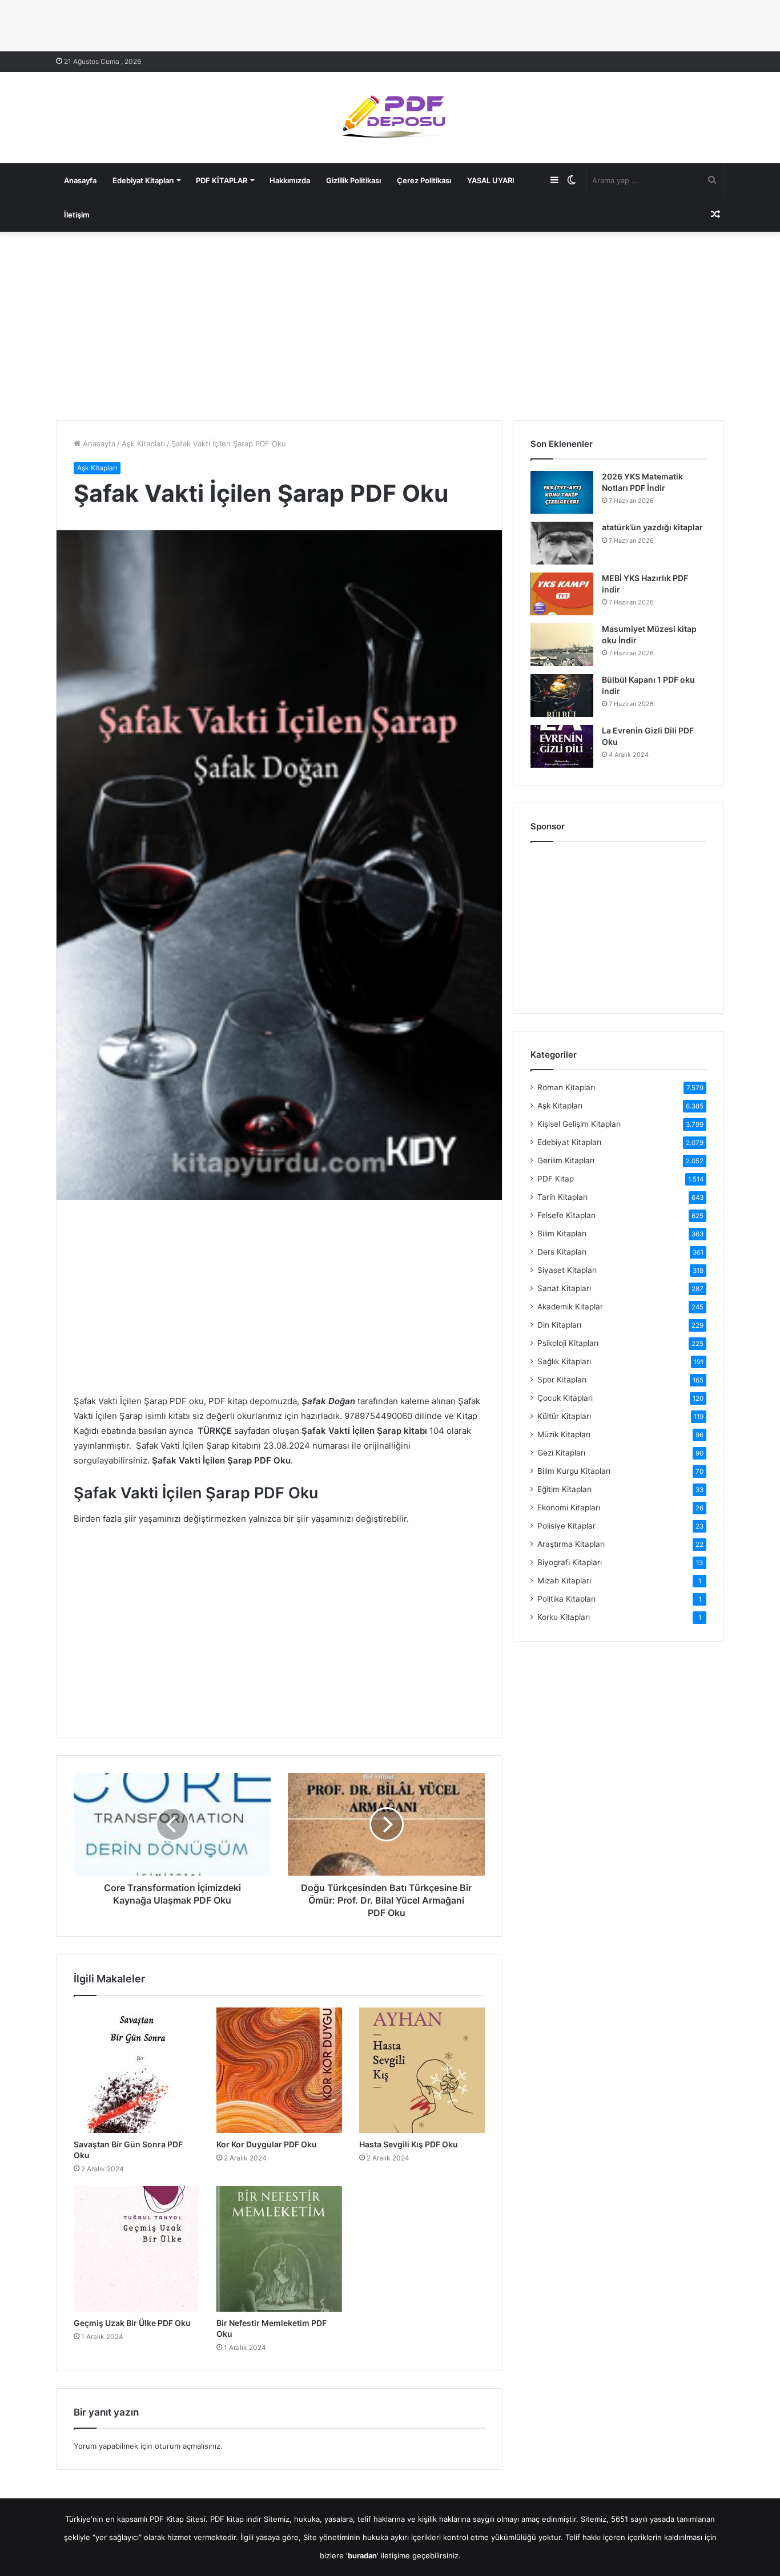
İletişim (77, 215)
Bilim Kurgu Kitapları (574, 1471)
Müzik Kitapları (564, 1434)
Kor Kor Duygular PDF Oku (267, 2144)
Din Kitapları (559, 1325)
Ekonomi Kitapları (569, 1507)
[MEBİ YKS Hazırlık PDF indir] (562, 594)
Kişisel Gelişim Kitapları (579, 1124)
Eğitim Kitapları (564, 1489)
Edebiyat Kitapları (143, 180)
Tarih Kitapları (562, 1197)
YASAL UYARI (491, 180)
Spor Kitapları (562, 1380)
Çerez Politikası (424, 180)
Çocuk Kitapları (565, 1398)
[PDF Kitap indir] (390, 118)
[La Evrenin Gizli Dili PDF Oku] (562, 746)
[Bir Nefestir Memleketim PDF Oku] (279, 2249)
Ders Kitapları (562, 1252)
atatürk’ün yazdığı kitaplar (652, 527)
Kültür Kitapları (564, 1416)
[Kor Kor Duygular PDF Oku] (279, 2070)
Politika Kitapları (566, 1599)
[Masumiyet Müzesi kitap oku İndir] (562, 645)
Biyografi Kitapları (570, 1562)
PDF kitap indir (236, 2519)
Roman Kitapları (566, 1087)
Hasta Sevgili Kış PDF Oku (409, 2144)
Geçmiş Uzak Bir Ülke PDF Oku (132, 2323)
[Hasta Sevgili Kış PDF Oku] (422, 2070)
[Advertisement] (390, 323)
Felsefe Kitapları (566, 1215)
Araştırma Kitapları (571, 1544)
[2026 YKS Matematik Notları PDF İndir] (562, 492)
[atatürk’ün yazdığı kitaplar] (562, 543)
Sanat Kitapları (564, 1288)
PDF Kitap (556, 1179)
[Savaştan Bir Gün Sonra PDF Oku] (136, 2070)
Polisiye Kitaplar (566, 1526)
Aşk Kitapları (143, 444)
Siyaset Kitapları (567, 1270)
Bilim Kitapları (562, 1233)
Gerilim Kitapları (566, 1160)
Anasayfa (80, 180)
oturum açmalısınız (188, 2446)
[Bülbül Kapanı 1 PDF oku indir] (562, 696)
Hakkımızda (290, 180)
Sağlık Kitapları (564, 1361)
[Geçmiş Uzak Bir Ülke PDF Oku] (136, 2249)
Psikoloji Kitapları (568, 1343)
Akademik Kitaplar (570, 1307)
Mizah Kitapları (564, 1581)
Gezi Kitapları (561, 1453)
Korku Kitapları (564, 1617)
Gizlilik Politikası (353, 180)
